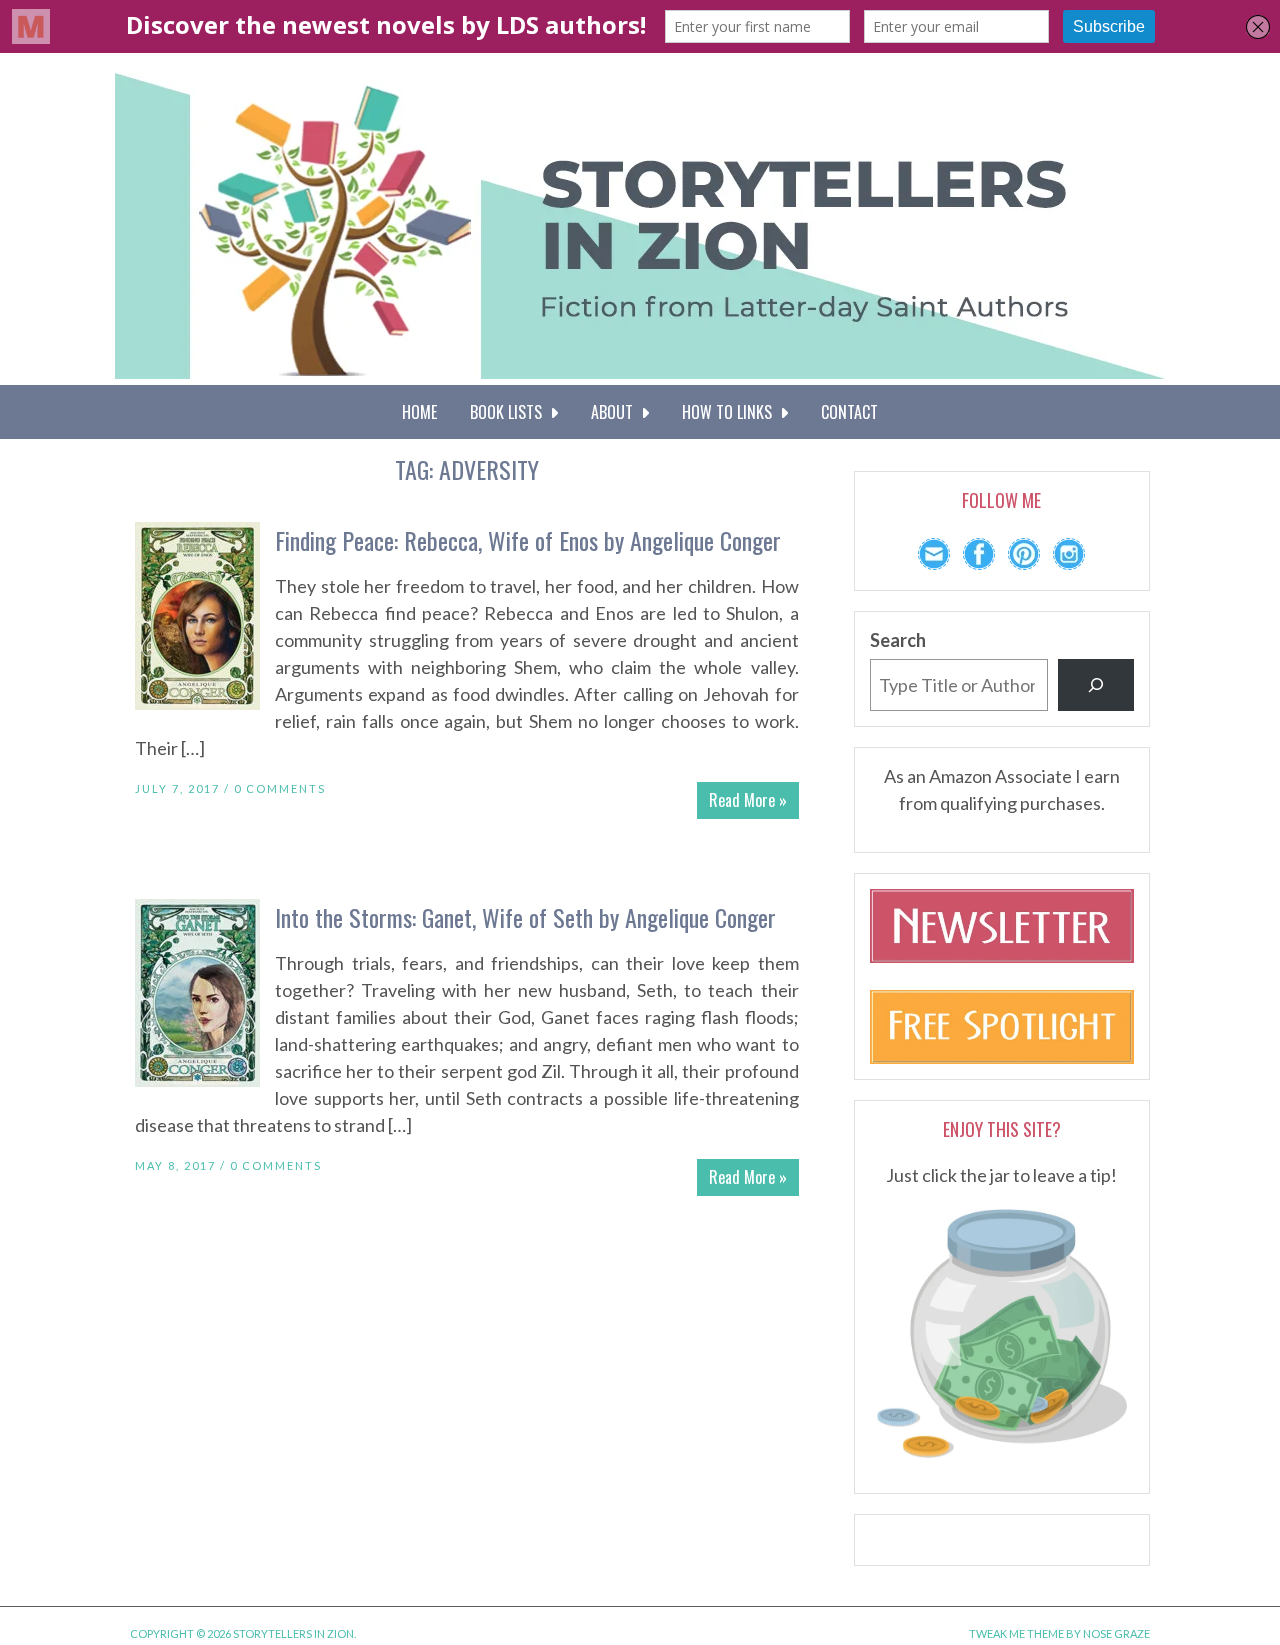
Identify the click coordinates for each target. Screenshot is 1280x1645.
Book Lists (510, 412)
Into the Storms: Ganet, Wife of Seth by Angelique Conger (525, 917)
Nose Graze (1116, 1633)
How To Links (731, 412)
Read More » (748, 800)
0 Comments (280, 788)
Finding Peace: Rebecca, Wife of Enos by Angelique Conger (528, 540)
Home (419, 412)
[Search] (1096, 685)
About (616, 412)
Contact (849, 412)
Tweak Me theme (1016, 1633)
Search (898, 640)
